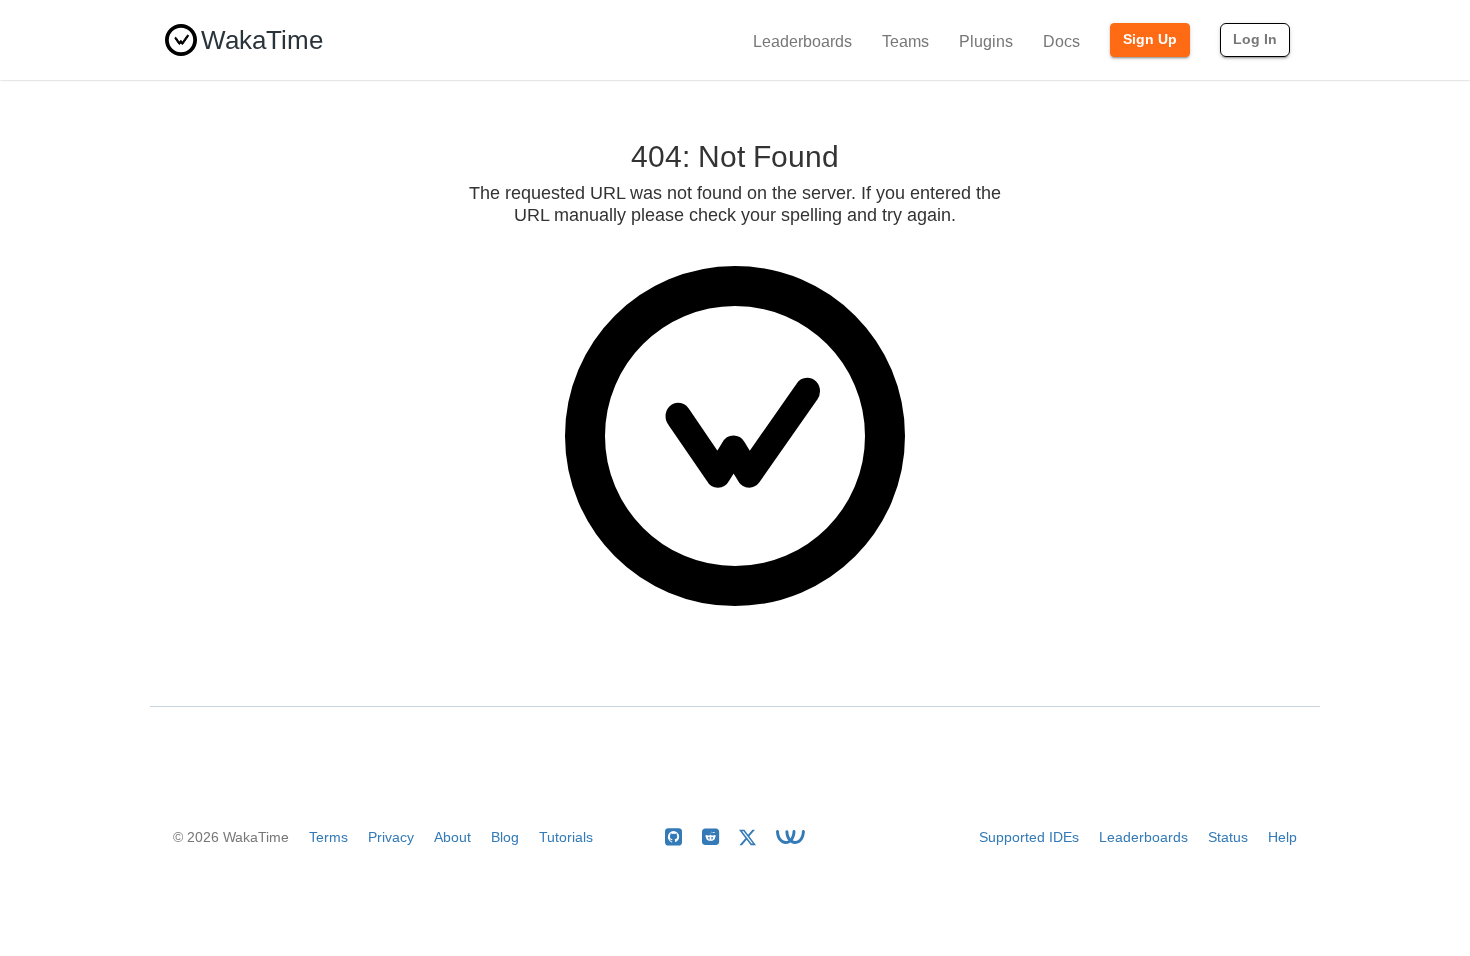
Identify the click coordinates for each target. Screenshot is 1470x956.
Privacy (391, 837)
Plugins (986, 41)
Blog (505, 837)
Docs (1061, 41)
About (452, 837)
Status (1228, 837)
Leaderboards (802, 41)
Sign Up (1150, 39)
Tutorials (566, 837)
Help (1282, 837)
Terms (328, 837)
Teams (905, 41)
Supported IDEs (1029, 837)
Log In (1255, 39)
